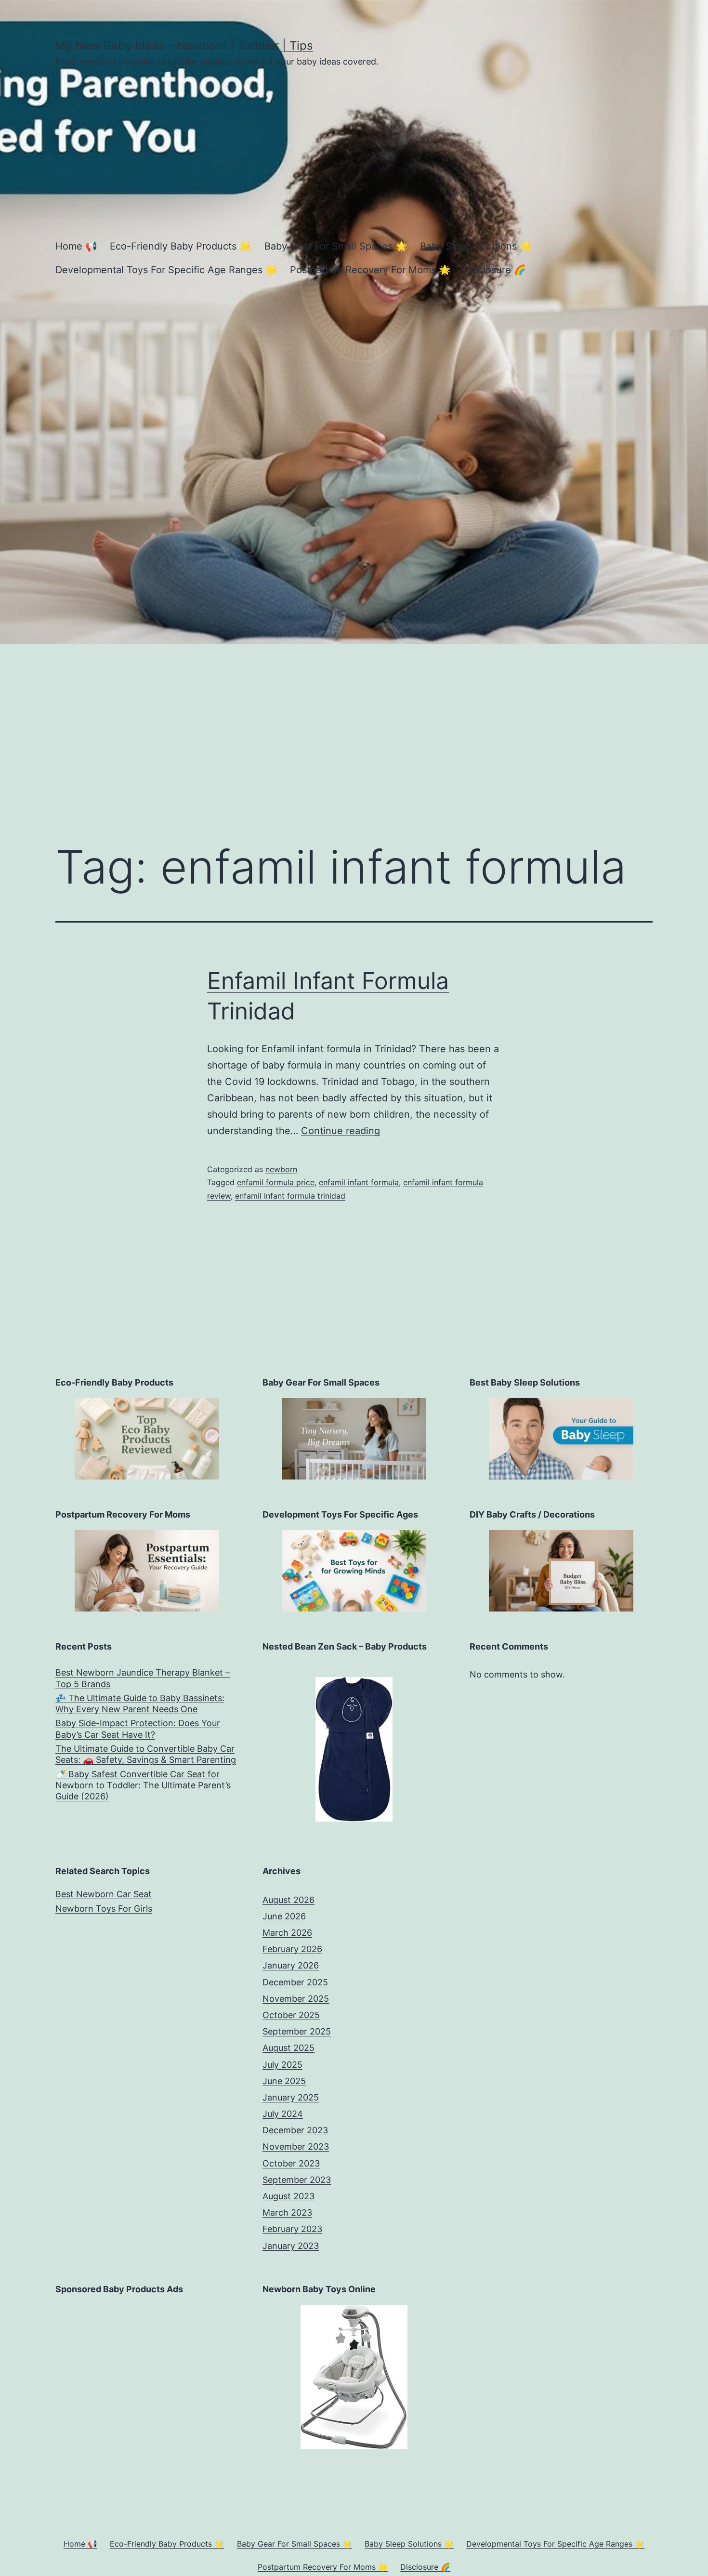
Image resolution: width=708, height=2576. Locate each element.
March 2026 (287, 1933)
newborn (281, 1169)
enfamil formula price (276, 1182)
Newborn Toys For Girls (104, 1909)
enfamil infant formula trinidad (290, 1196)
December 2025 (295, 1982)
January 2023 (291, 2246)
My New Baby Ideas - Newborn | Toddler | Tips (184, 46)
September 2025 (297, 2031)
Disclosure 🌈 (495, 270)
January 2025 (291, 2097)
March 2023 (287, 2213)
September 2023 (297, 2180)
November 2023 (296, 2147)
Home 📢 (76, 246)
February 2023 (292, 2229)
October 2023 (291, 2163)
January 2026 (291, 1965)
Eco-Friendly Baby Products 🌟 (181, 246)
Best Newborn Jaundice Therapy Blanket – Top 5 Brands (143, 1678)
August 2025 (288, 2048)
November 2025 (296, 1999)
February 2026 (292, 1949)
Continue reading (341, 1131)
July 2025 (282, 2065)
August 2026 (288, 1900)
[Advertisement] (354, 731)
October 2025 (291, 2015)
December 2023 (295, 2130)
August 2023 (288, 2196)
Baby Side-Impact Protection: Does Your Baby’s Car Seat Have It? (138, 1729)
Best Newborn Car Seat (104, 1894)
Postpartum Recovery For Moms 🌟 (370, 270)
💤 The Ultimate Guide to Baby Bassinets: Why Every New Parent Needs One (140, 1704)
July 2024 (283, 2114)
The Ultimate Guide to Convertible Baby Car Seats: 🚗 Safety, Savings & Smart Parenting (146, 1754)
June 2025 (284, 2081)
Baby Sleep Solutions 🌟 (476, 246)
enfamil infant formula (359, 1182)
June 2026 (284, 1916)
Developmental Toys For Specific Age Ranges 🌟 (166, 270)
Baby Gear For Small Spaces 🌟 (336, 246)
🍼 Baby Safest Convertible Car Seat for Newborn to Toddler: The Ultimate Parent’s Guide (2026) (143, 1785)
